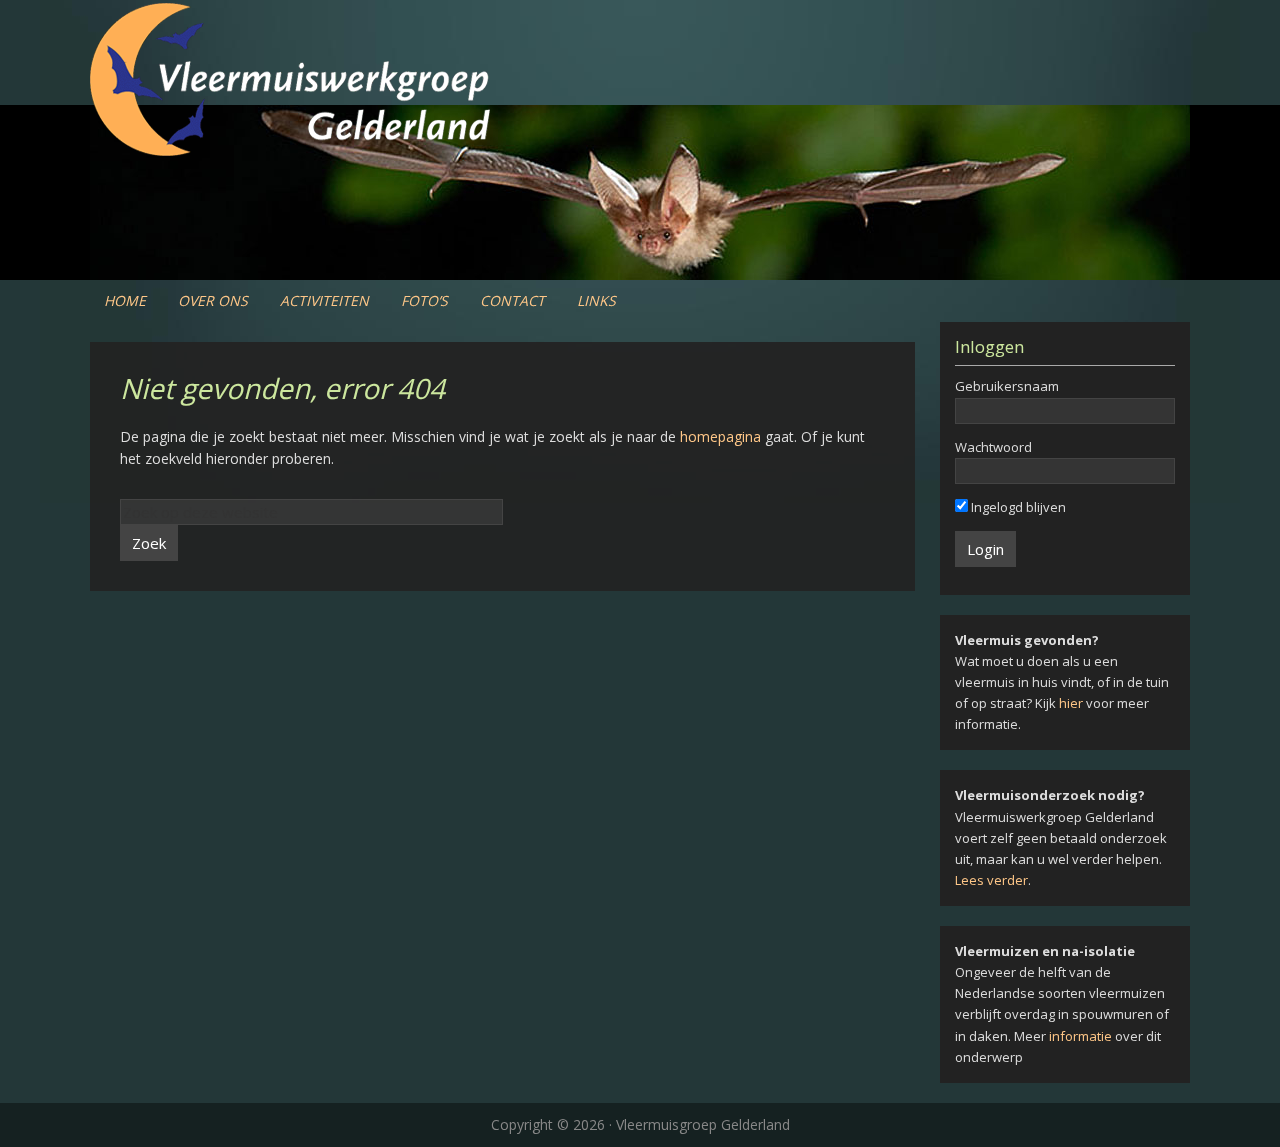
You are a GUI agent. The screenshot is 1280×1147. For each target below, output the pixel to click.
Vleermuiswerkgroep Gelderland (640, 79)
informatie (1080, 1036)
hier (1071, 703)
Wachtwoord (993, 447)
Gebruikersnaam (1007, 386)
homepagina (720, 436)
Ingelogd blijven (1017, 507)
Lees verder (991, 880)
